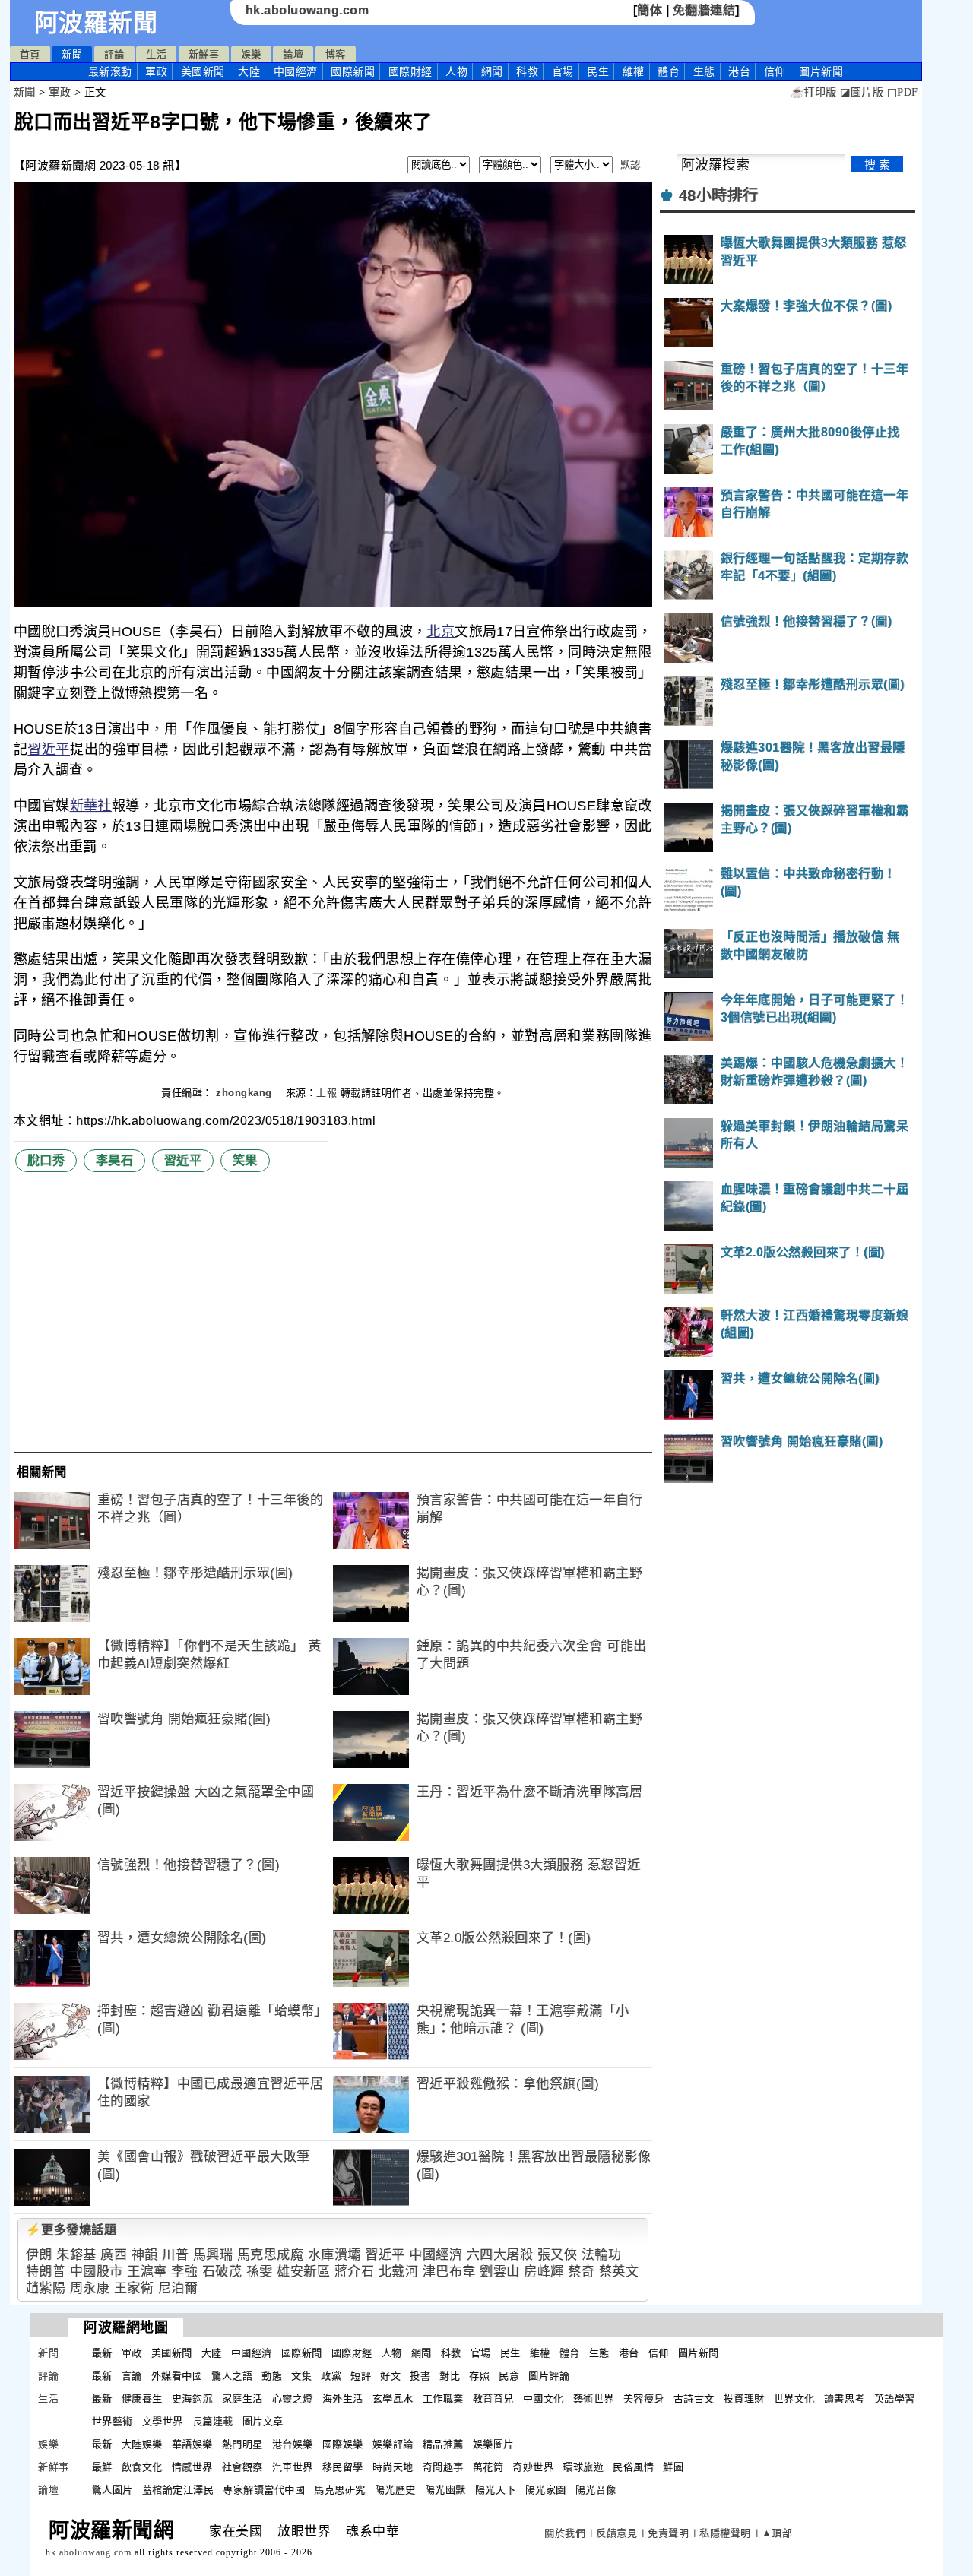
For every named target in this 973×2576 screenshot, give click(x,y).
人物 (456, 71)
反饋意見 (616, 2533)
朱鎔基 (76, 2255)
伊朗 (39, 2255)
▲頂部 (777, 2533)
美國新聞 (203, 71)
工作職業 (443, 2399)
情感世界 (192, 2467)
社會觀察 (242, 2467)
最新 (110, 71)
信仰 (775, 71)
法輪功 (602, 2255)
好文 (390, 2376)
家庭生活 (242, 2399)
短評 (361, 2376)
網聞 (492, 71)
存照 (479, 2376)
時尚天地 (393, 2467)
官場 (563, 71)
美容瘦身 (644, 2399)
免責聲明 (668, 2533)
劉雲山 (500, 2272)
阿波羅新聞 (96, 23)
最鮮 (102, 2467)
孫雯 (260, 2272)
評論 (114, 54)
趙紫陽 (46, 2288)
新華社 (91, 806)
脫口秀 (46, 1160)
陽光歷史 (395, 2490)
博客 (336, 54)
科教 (527, 71)
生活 (156, 54)
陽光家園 (546, 2490)
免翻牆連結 (704, 10)
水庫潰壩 (334, 2255)
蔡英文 (619, 2272)
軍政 (156, 71)
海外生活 (343, 2399)
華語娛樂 (192, 2444)
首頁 (30, 54)
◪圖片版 (862, 92)
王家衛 (134, 2288)
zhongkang (246, 1093)
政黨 (331, 2376)
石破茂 (222, 2272)
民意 (509, 2376)
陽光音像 (596, 2490)
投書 (420, 2376)
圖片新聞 (699, 2353)
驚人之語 (232, 2376)
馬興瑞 (213, 2255)
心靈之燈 (293, 2399)
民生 (598, 71)
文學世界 (163, 2421)
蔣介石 (355, 2272)
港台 (739, 71)
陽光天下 (496, 2490)
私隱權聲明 (725, 2533)
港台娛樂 (293, 2444)
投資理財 (744, 2399)
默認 (631, 165)
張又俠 (558, 2255)
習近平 (49, 749)
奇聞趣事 (443, 2467)
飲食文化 (142, 2467)
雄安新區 (303, 2272)
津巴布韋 (449, 2272)
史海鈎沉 (192, 2399)
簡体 (650, 10)
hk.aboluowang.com (307, 10)
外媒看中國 (177, 2376)
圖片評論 (549, 2376)
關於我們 (565, 2533)
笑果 (245, 1160)
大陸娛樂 (142, 2444)
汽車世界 (293, 2467)
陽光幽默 (445, 2490)
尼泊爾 (178, 2288)
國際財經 (410, 71)
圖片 (821, 71)
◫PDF (903, 92)
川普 (175, 2255)
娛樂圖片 (493, 2444)
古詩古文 (694, 2399)
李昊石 (115, 1160)
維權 (634, 71)
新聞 (72, 54)
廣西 (114, 2255)
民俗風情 (633, 2467)
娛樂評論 (393, 2444)
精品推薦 (443, 2444)
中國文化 (544, 2399)
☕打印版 (814, 92)
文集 (301, 2376)
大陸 (249, 71)
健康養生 (142, 2399)
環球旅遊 (583, 2467)
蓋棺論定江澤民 (178, 2490)
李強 (184, 2272)
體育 (669, 71)
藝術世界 (594, 2399)
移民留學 (343, 2467)
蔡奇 (581, 2272)
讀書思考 (845, 2399)
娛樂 (251, 54)
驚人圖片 (113, 2490)
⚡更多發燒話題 (71, 2230)
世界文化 (794, 2399)
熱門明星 (242, 2444)
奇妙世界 (533, 2467)
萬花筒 (488, 2467)
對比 (450, 2376)
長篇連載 (213, 2421)
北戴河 (399, 2272)
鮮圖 (673, 2467)
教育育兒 (493, 2399)
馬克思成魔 (271, 2255)
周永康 (90, 2288)
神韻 (145, 2255)
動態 (272, 2376)
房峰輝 (544, 2272)
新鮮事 (204, 54)
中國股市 (97, 2272)
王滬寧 (147, 2272)
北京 (441, 632)
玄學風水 (393, 2399)
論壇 (293, 54)
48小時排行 (719, 195)
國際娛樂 (343, 2444)
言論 (132, 2376)
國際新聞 (353, 71)
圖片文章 (263, 2421)
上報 (326, 1093)
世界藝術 (113, 2421)
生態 (704, 71)
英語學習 (895, 2399)
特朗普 (46, 2272)
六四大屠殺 (500, 2255)
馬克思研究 (340, 2490)
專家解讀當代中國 (264, 2490)
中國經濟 (296, 71)
